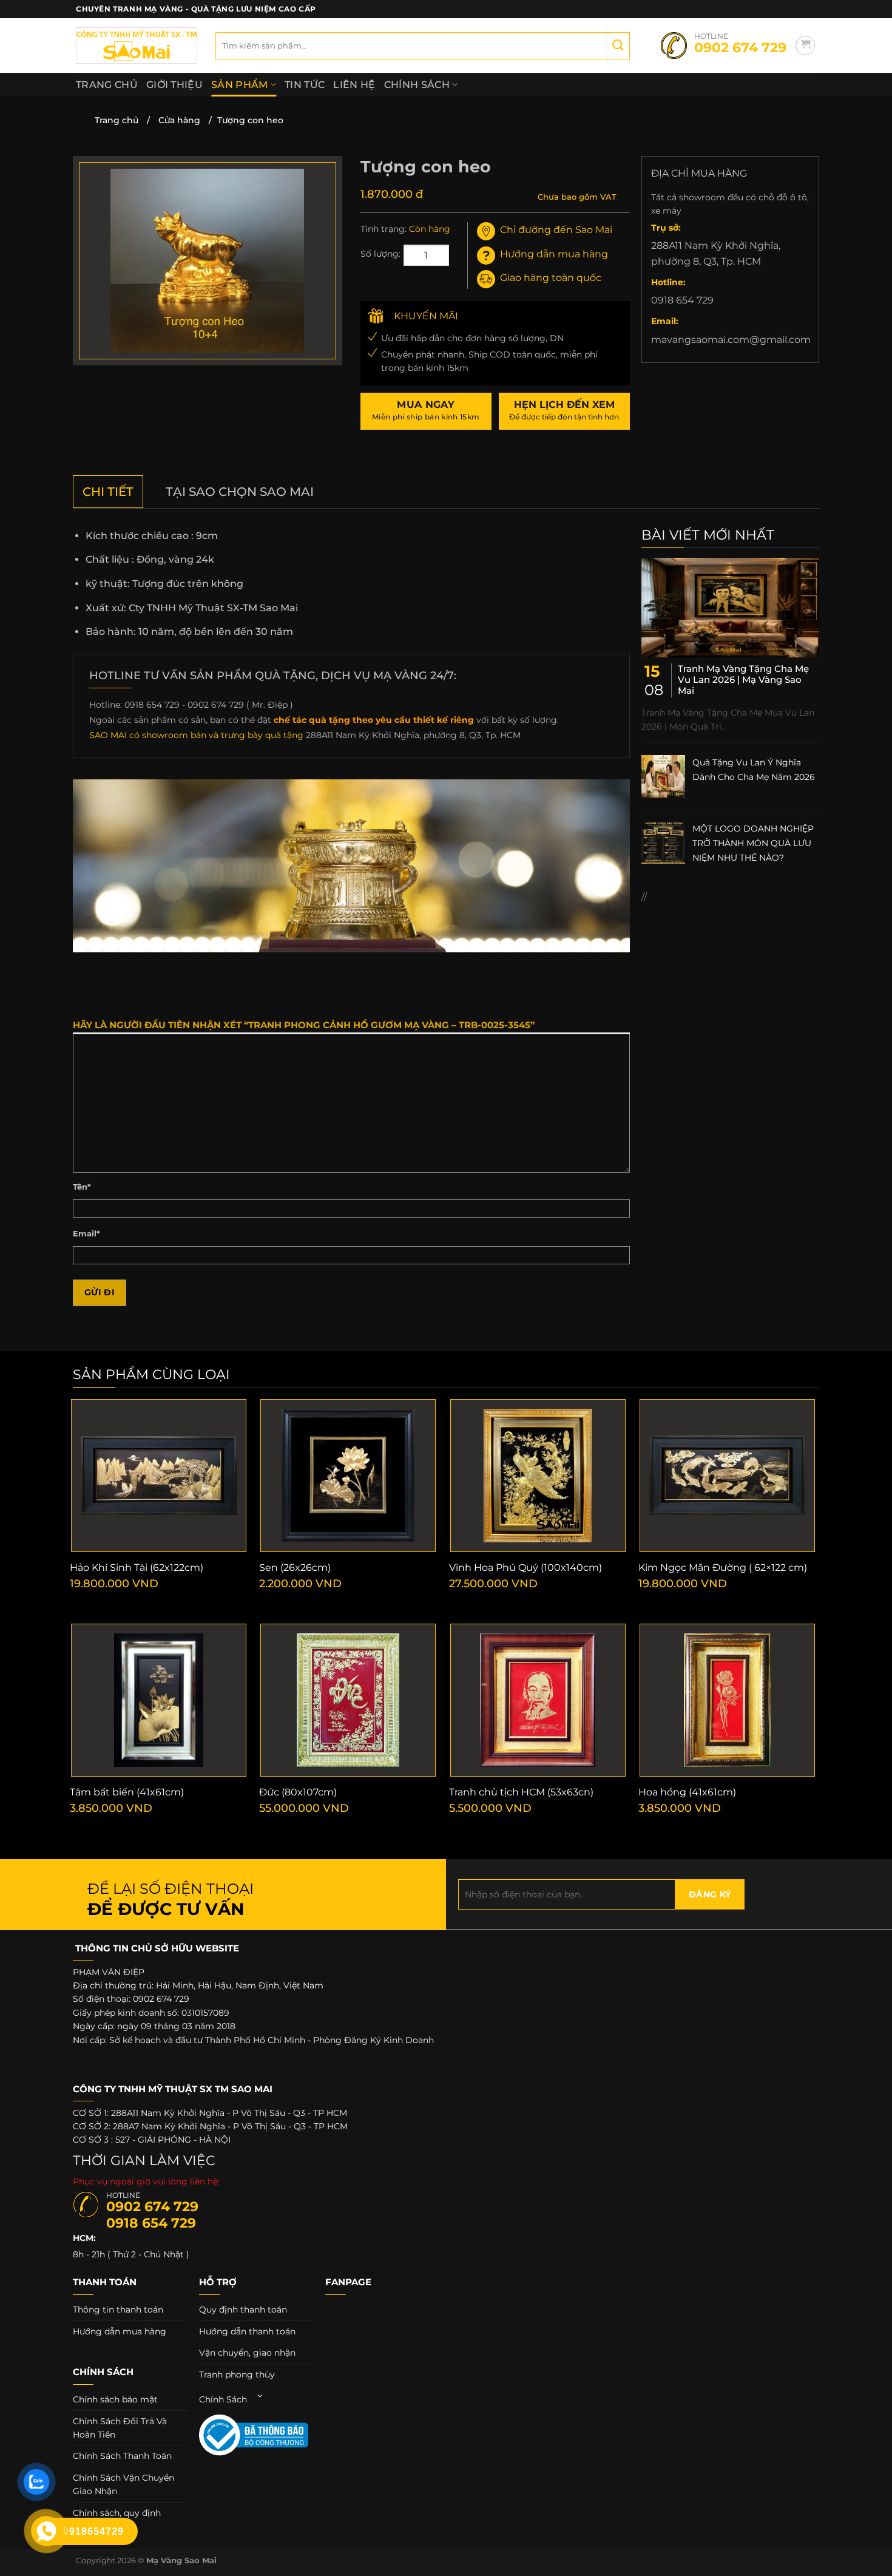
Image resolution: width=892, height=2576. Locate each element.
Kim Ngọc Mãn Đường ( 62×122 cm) (723, 1568)
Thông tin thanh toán (118, 2310)
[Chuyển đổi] (260, 2396)
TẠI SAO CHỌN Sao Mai (240, 492)
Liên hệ (354, 85)
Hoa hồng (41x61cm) (687, 1792)
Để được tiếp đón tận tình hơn (564, 410)
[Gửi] (618, 46)
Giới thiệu (174, 85)
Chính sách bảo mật (115, 2399)
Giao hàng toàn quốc (551, 278)
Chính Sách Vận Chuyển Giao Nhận (123, 2484)
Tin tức (305, 85)
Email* (86, 1234)
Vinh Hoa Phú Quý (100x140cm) (525, 1568)
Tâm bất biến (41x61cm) (127, 1792)
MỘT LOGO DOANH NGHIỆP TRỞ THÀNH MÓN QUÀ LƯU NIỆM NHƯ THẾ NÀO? (753, 843)
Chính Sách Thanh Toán (122, 2456)
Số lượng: (380, 254)
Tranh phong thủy (237, 2374)
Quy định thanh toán (243, 2310)
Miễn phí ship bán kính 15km (426, 410)
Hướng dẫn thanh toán (247, 2331)
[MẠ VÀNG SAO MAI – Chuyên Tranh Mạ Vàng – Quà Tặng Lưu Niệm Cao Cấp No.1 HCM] (137, 46)
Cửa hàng (179, 120)
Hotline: (668, 282)
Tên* (82, 1187)
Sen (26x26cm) (295, 1568)
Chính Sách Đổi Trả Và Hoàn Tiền (120, 2428)
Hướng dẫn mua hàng (554, 254)
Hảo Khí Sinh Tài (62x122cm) (137, 1568)
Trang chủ (107, 85)
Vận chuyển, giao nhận (247, 2353)
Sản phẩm (240, 85)
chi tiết (108, 492)
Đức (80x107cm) (298, 1792)
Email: (665, 321)
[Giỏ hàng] (805, 46)
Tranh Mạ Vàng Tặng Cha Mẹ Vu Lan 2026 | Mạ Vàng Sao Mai (743, 680)
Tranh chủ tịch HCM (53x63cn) (521, 1792)
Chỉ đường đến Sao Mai (556, 230)
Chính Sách (417, 85)
